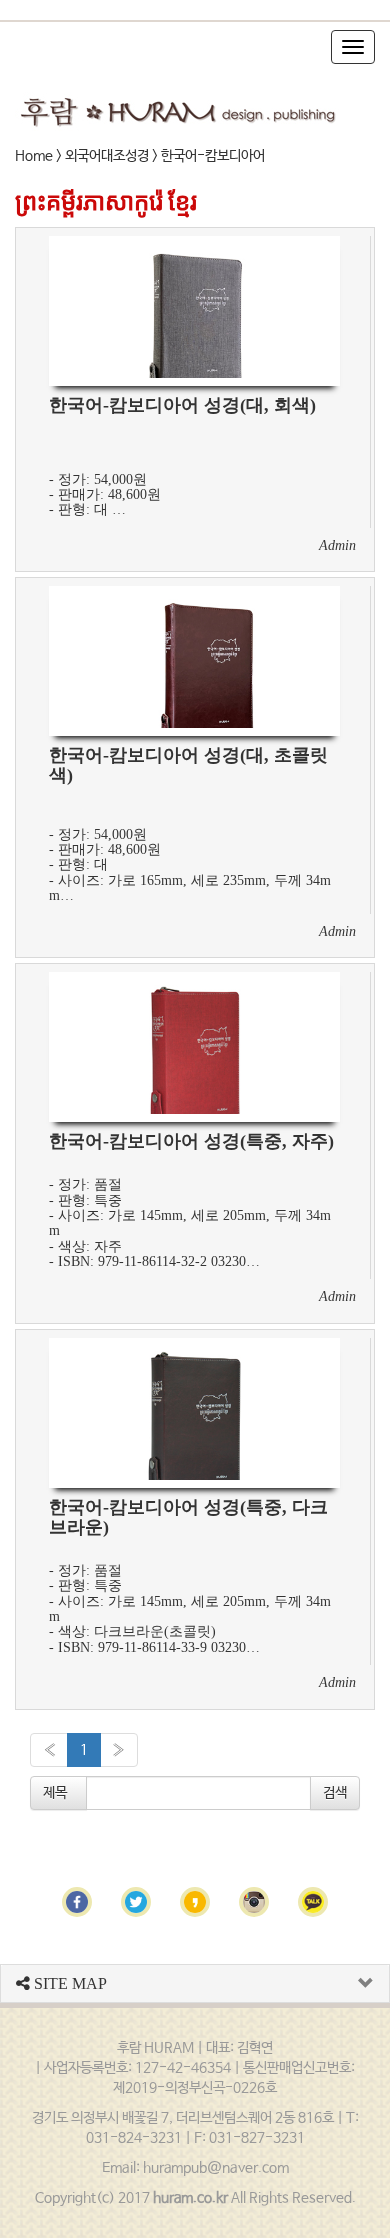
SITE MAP (68, 1983)
